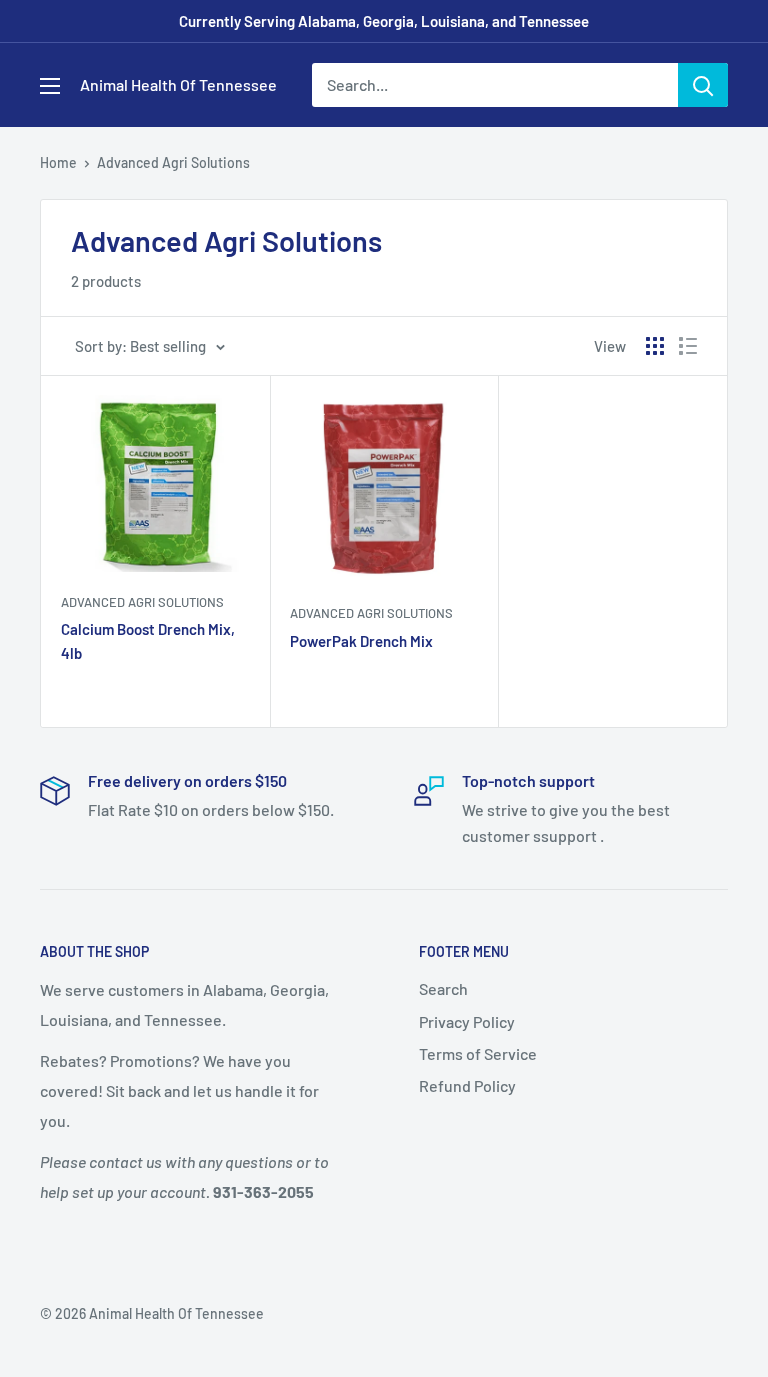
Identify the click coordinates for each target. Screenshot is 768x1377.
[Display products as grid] (655, 346)
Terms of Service (478, 1053)
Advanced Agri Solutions (173, 162)
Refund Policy (467, 1085)
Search (443, 988)
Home (58, 162)
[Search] (703, 85)
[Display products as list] (688, 346)
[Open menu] (50, 86)
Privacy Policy (467, 1021)
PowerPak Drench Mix (361, 641)
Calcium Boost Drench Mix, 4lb (148, 640)
